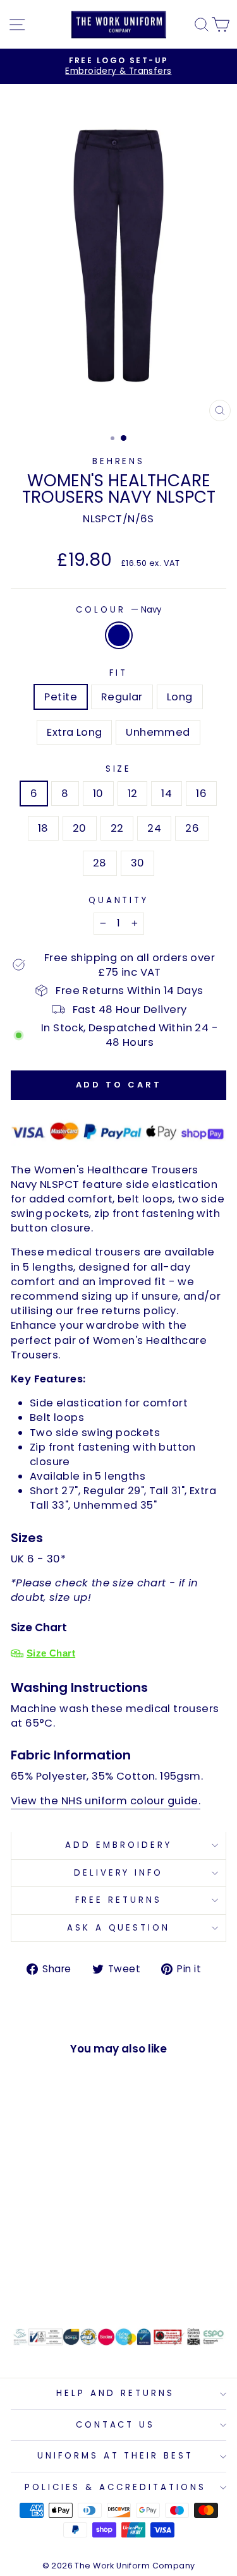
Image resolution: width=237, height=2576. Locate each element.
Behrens (119, 461)
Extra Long (74, 732)
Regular (122, 697)
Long (180, 697)
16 (201, 794)
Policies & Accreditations (115, 2487)
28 (100, 863)
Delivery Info (119, 1873)
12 (133, 794)
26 (192, 828)
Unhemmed (158, 732)
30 (138, 863)
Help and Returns (115, 2393)
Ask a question (119, 1928)
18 (43, 828)
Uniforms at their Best (115, 2456)
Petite (60, 697)
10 (98, 794)
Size (119, 769)
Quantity (119, 901)
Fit (118, 673)
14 (167, 794)
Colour (118, 610)
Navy (119, 635)
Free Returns (118, 1900)
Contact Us (116, 2425)
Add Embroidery (118, 1845)
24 (154, 828)
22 (117, 828)
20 (80, 828)
